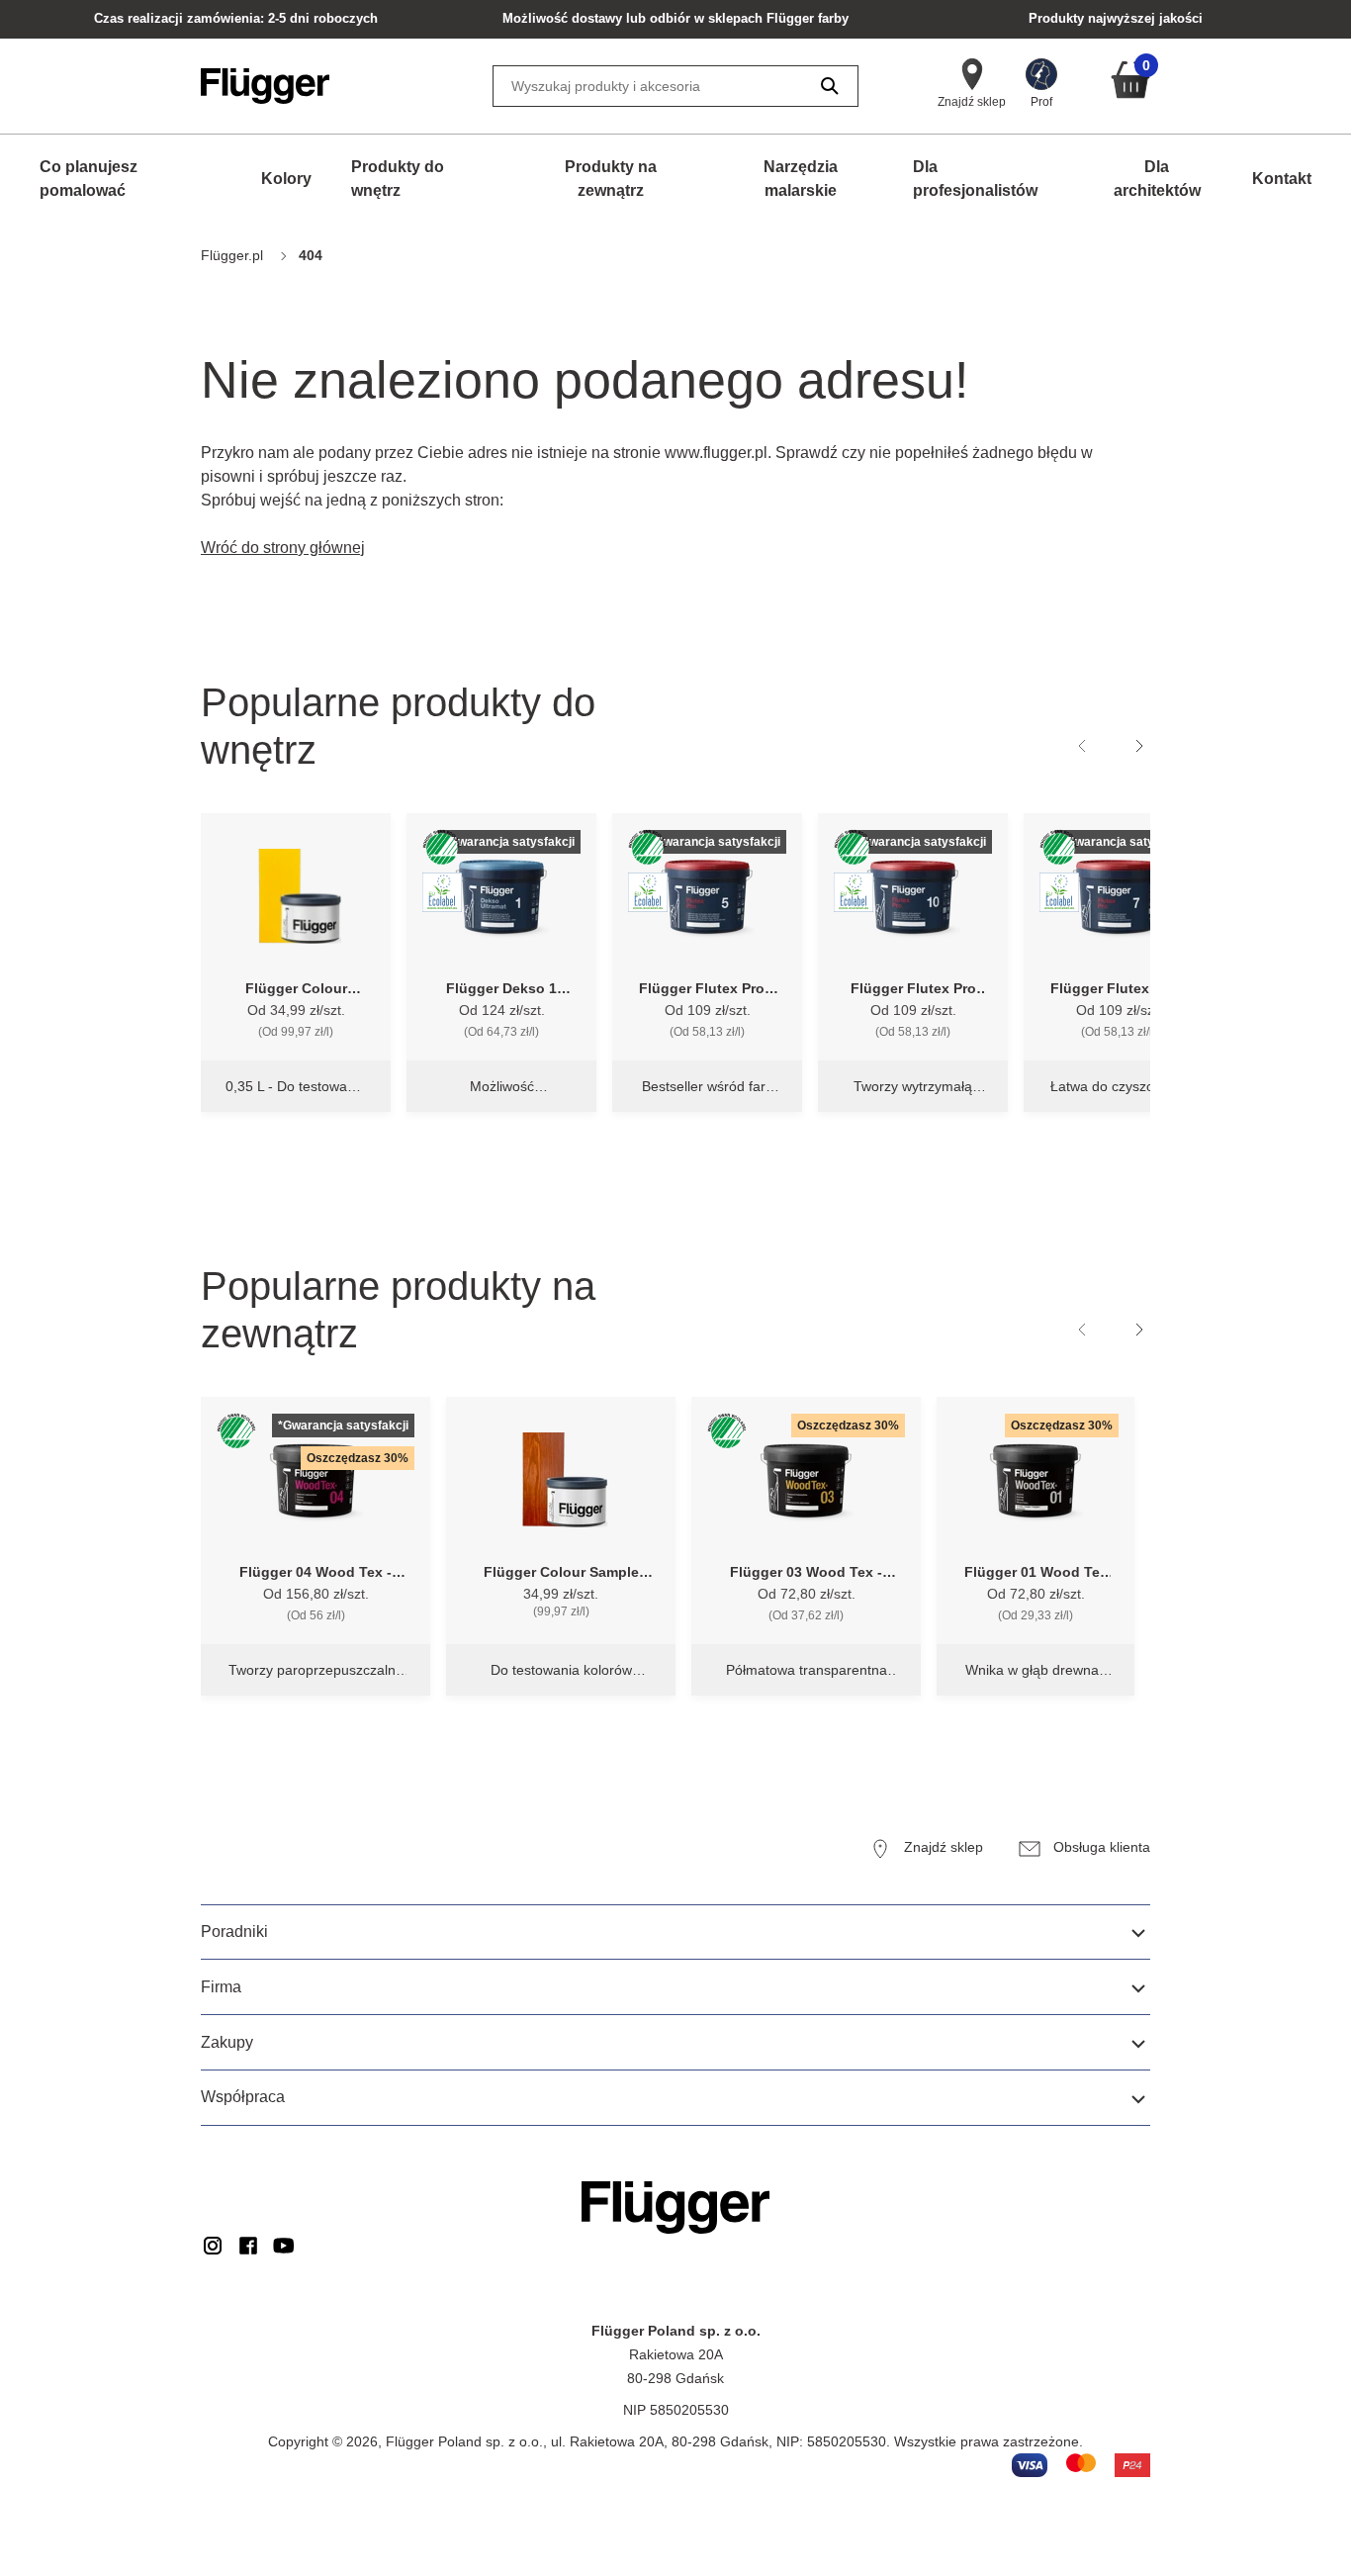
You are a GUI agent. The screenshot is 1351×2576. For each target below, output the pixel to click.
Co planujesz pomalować (89, 179)
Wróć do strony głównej (283, 548)
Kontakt (1282, 179)
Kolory (286, 179)
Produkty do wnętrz (398, 179)
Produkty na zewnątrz (611, 179)
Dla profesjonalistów (975, 179)
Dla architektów (1157, 179)
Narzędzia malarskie (801, 179)
